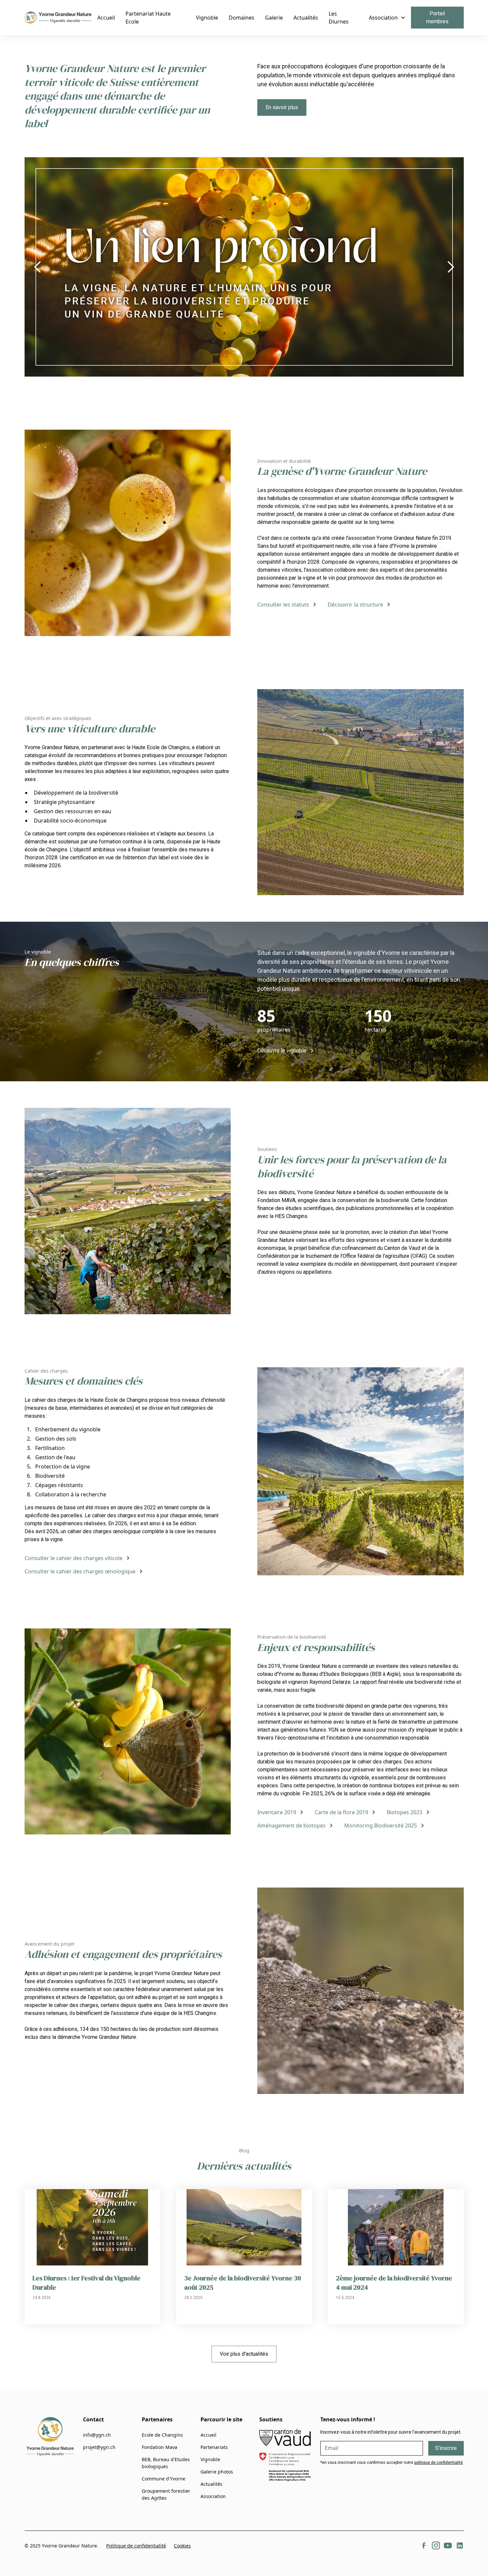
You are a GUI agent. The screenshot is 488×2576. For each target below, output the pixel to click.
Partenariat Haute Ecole (148, 18)
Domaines (242, 18)
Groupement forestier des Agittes (166, 2494)
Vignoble (207, 18)
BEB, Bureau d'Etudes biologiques (166, 2463)
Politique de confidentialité (136, 2546)
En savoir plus (282, 107)
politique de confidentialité (439, 2463)
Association (213, 2496)
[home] (58, 18)
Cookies (182, 2546)
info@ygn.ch (97, 2435)
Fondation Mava (160, 2447)
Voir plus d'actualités (244, 2354)
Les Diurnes (339, 18)
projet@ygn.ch (99, 2447)
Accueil (106, 18)
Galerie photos (217, 2472)
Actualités (306, 18)
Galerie (274, 18)
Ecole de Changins (162, 2435)
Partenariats (214, 2447)
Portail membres (437, 17)
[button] (387, 18)
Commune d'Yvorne (163, 2479)
